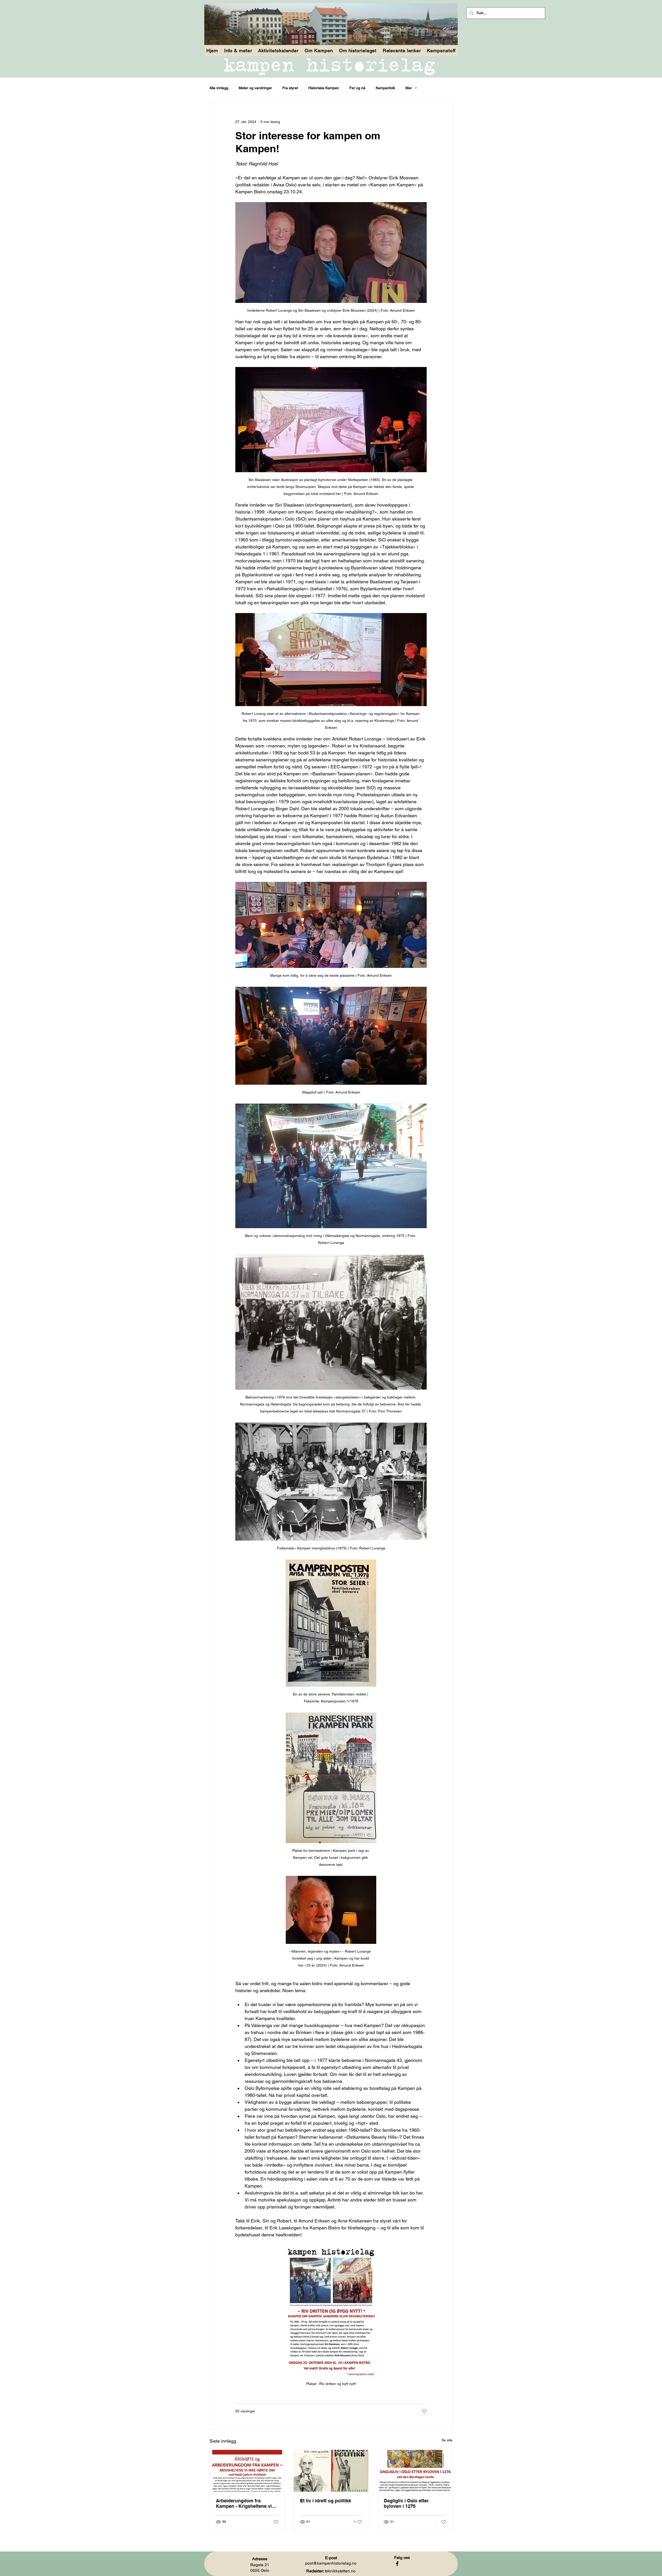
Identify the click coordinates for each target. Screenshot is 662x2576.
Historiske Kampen (324, 88)
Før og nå (357, 88)
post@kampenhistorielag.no (331, 2563)
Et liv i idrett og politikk (326, 2501)
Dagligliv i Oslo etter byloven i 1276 (406, 2503)
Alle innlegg (219, 88)
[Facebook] (397, 2564)
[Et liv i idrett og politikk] (331, 2471)
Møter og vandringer (255, 88)
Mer (409, 88)
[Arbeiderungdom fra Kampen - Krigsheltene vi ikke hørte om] (247, 2471)
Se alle (447, 2440)
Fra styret (290, 88)
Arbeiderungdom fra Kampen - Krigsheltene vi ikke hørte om (244, 2503)
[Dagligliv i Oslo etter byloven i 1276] (415, 2471)
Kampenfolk (385, 88)
